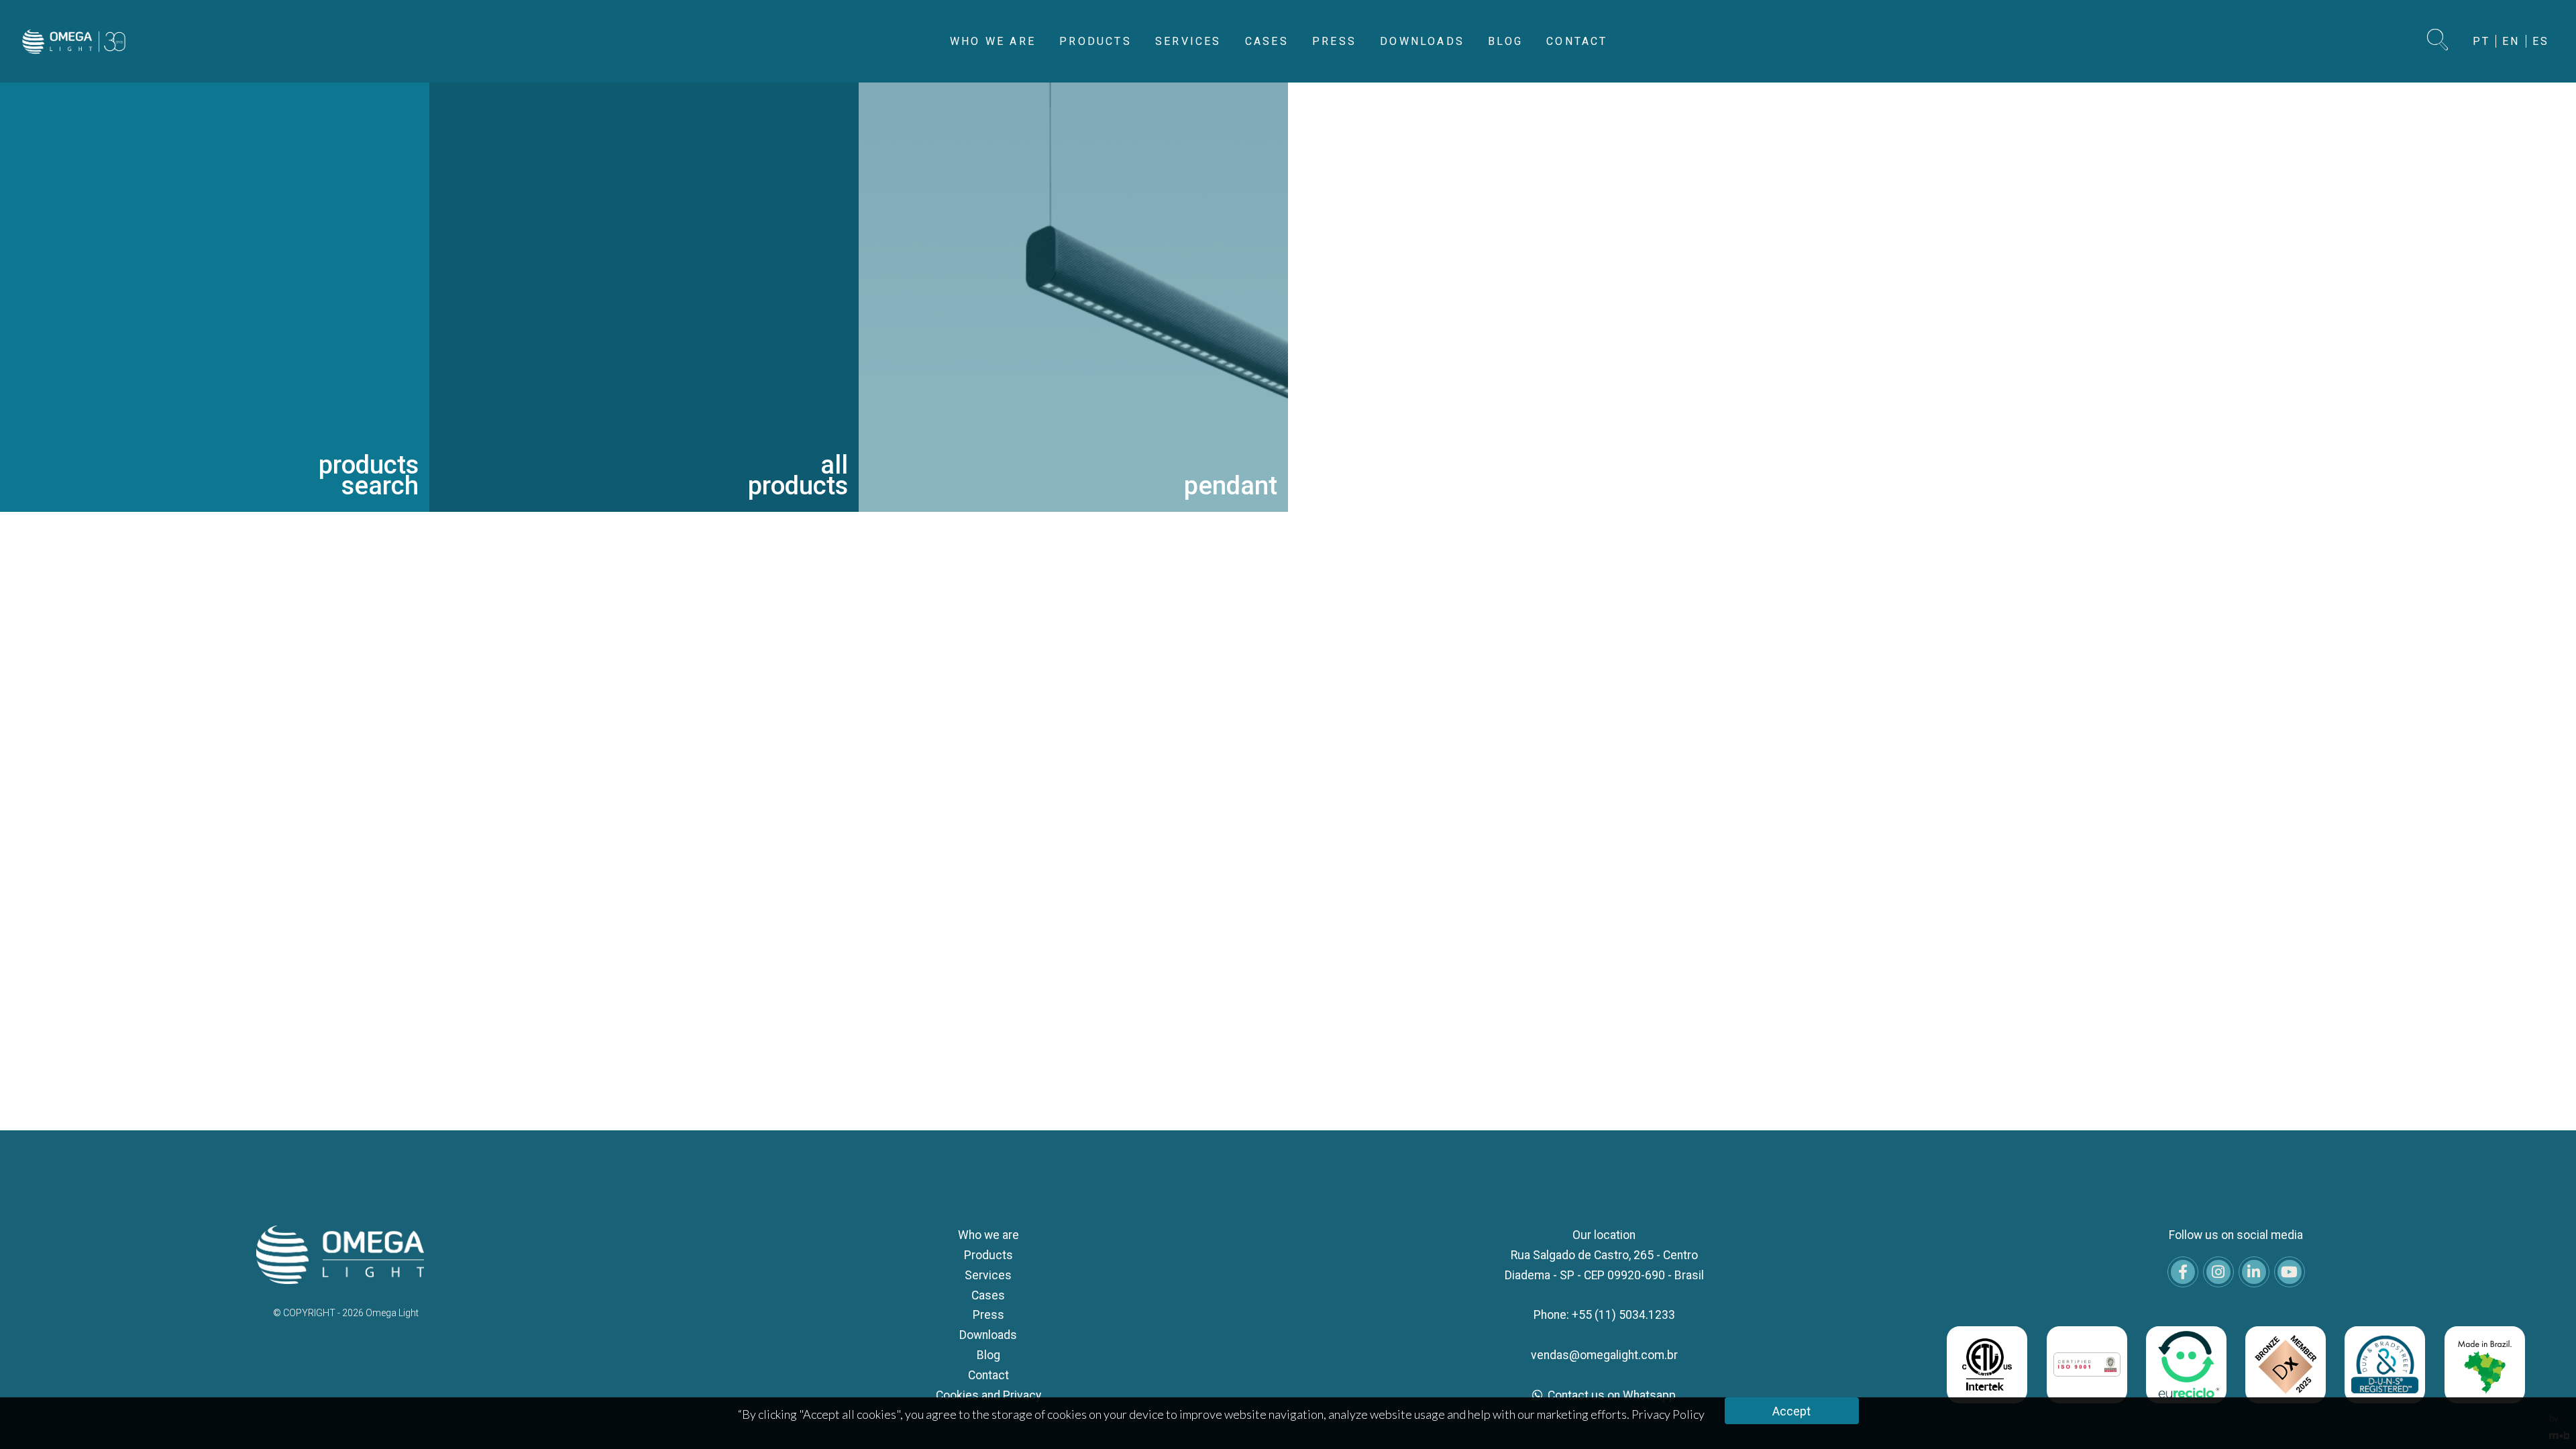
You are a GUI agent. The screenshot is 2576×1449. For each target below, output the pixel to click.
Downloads (988, 1335)
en (2511, 41)
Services (988, 1275)
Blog (988, 1355)
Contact (988, 1375)
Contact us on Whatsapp (1610, 1395)
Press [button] (1334, 41)
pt (2481, 41)
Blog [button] (1505, 41)
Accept (1791, 1411)
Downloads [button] (1422, 41)
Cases (988, 1295)
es (2541, 41)
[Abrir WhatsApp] (2542, 1415)
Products (988, 1255)
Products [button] (1095, 41)
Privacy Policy (1668, 1414)
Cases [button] (1267, 41)
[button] (2438, 41)
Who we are (988, 1235)
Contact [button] (1577, 41)
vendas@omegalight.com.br (1604, 1355)
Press (988, 1315)
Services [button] (1188, 41)
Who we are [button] (993, 41)
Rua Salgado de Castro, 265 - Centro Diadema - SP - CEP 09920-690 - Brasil (1604, 1265)
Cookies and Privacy (988, 1395)
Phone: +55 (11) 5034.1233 (1604, 1315)
